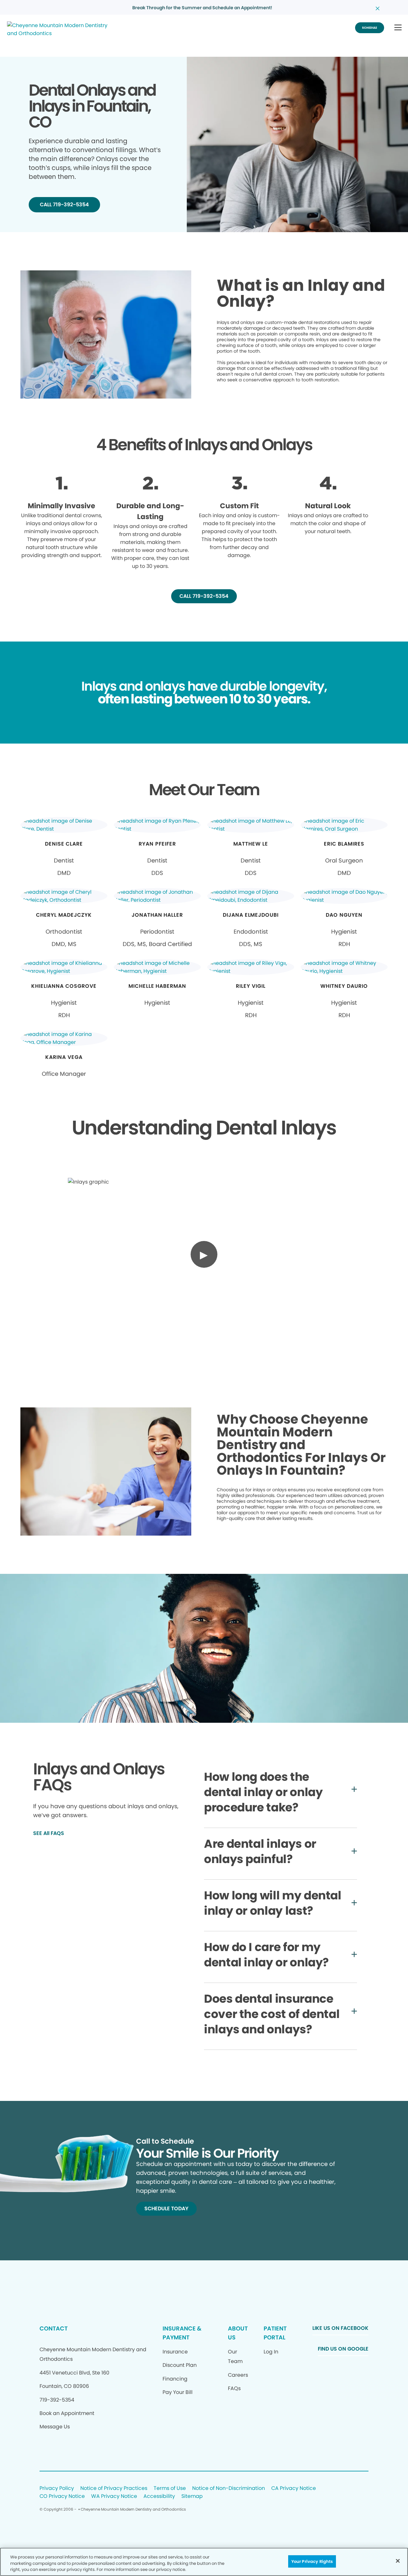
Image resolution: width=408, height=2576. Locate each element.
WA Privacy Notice (114, 2496)
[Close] (398, 2561)
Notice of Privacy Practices (114, 2488)
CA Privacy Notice (294, 2488)
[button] (398, 28)
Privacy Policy (57, 2488)
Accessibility (159, 2496)
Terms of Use (170, 2488)
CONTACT (54, 2328)
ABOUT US (238, 2333)
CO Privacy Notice (62, 2496)
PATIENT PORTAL (275, 2333)
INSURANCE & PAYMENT (182, 2333)
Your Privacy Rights (312, 2561)
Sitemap (192, 2496)
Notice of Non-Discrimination (229, 2488)
